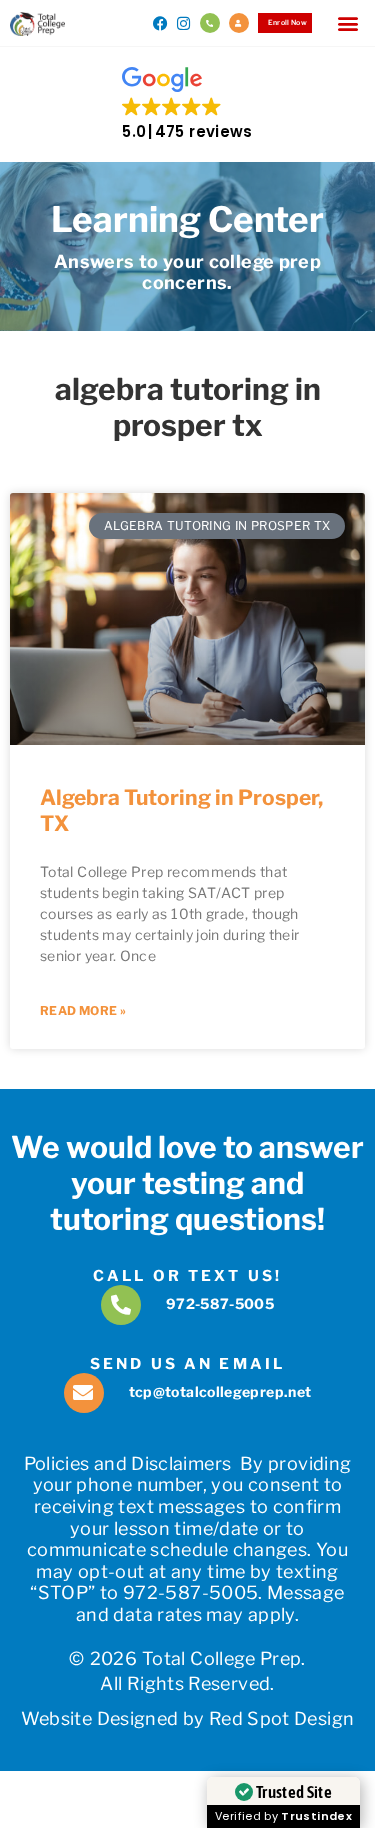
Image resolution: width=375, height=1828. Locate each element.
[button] (348, 23)
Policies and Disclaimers (128, 1463)
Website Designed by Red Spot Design (188, 1718)
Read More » (83, 1010)
